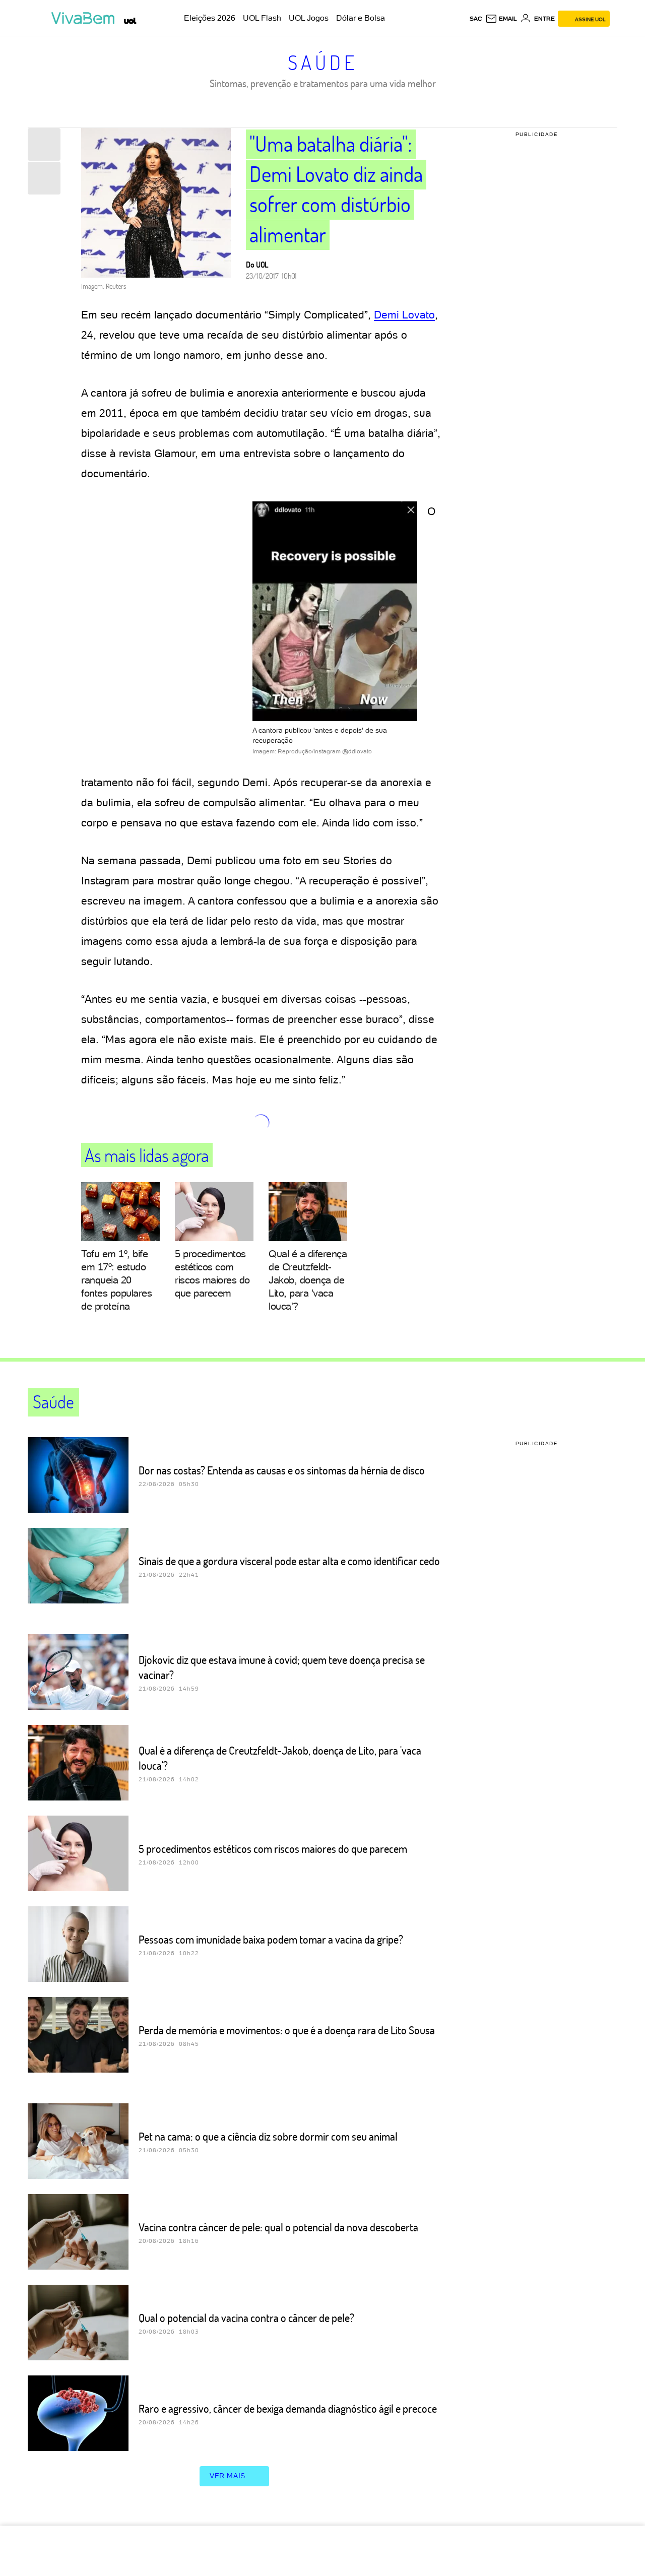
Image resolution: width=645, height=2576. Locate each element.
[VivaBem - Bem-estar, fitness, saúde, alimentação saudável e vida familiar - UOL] (85, 18)
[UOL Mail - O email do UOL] (501, 19)
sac (476, 19)
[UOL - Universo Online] (130, 21)
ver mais (228, 2476)
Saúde (323, 62)
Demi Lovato (404, 315)
